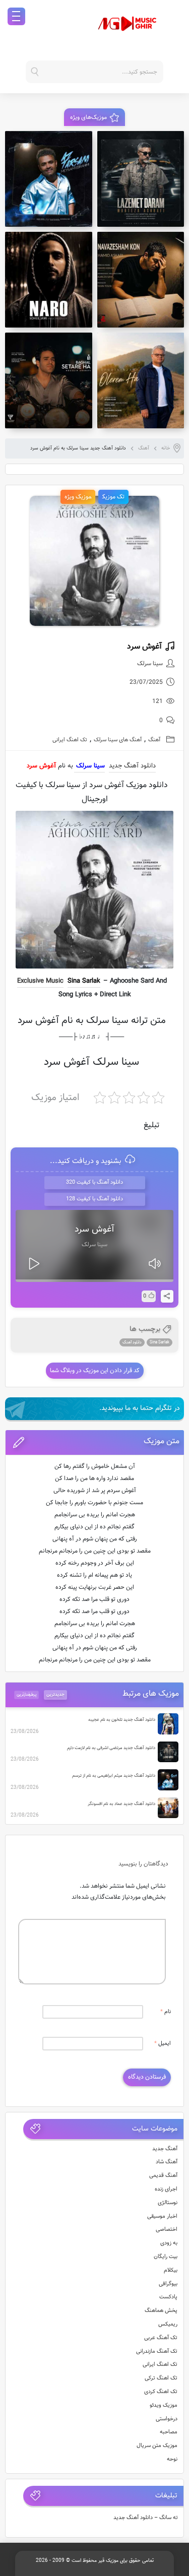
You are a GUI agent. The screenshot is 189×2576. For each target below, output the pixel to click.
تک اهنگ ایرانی (70, 740)
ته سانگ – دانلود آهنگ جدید (146, 2518)
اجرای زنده (166, 2189)
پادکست (168, 2297)
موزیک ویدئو (164, 2405)
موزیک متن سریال (157, 2446)
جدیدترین (55, 1695)
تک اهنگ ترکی (161, 2378)
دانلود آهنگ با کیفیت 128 (94, 1199)
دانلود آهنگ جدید (132, 766)
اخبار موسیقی (162, 2216)
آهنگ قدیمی (163, 2176)
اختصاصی (167, 2230)
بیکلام (171, 2270)
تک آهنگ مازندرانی (157, 2352)
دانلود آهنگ (132, 1342)
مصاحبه (169, 2432)
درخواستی (167, 2419)
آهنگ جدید (165, 2149)
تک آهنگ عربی (161, 2338)
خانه (166, 448)
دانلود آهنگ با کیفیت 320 (94, 1182)
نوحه (172, 2459)
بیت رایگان (166, 2257)
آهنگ (144, 448)
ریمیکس (168, 2324)
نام (166, 2012)
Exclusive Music (40, 981)
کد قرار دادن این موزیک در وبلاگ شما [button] (95, 1371)
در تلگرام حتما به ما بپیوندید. (140, 1408)
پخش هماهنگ (161, 2311)
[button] (95, 1442)
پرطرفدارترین (27, 1695)
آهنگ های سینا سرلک (118, 740)
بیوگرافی (168, 2284)
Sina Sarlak (84, 981)
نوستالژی (168, 2203)
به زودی (169, 2243)
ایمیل (163, 2044)
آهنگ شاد (167, 2162)
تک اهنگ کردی (161, 2392)
